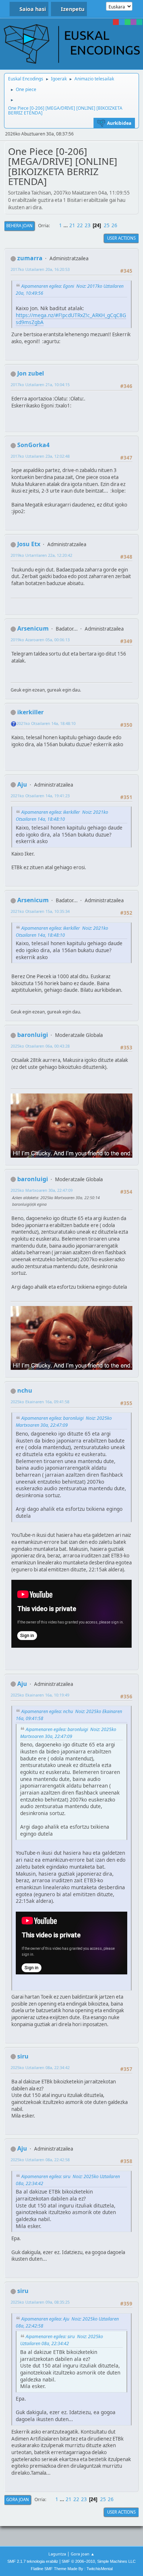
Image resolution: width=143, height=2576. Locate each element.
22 (80, 225)
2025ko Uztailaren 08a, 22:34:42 (40, 2067)
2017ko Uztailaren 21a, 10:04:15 (40, 384)
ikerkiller (30, 712)
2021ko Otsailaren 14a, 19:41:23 (40, 796)
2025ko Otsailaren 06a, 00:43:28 (40, 1046)
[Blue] (122, 22)
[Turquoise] (139, 22)
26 (114, 225)
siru (23, 2056)
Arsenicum (33, 628)
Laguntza (57, 2554)
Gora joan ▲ (83, 2554)
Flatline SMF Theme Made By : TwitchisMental (72, 2569)
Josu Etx (29, 544)
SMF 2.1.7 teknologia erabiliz (33, 2561)
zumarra (30, 258)
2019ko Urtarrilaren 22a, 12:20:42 (41, 555)
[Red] (116, 22)
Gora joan (18, 2499)
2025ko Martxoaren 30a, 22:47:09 (42, 1190)
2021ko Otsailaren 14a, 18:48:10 (46, 723)
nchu (25, 1390)
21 (72, 225)
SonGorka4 (33, 445)
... (66, 225)
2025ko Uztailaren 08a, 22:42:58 (40, 2160)
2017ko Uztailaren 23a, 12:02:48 (40, 456)
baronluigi (33, 1035)
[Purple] (133, 22)
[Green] (128, 22)
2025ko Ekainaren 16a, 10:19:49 (40, 1695)
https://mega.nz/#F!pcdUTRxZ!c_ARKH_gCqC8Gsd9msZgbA (71, 319)
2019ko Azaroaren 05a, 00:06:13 (40, 640)
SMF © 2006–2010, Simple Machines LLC (99, 2561)
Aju (22, 784)
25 (107, 225)
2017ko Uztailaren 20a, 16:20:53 (40, 269)
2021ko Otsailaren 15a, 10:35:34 (40, 911)
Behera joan (19, 226)
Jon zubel (31, 373)
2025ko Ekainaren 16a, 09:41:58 (40, 1402)
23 (88, 225)
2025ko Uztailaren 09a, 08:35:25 (40, 2302)
